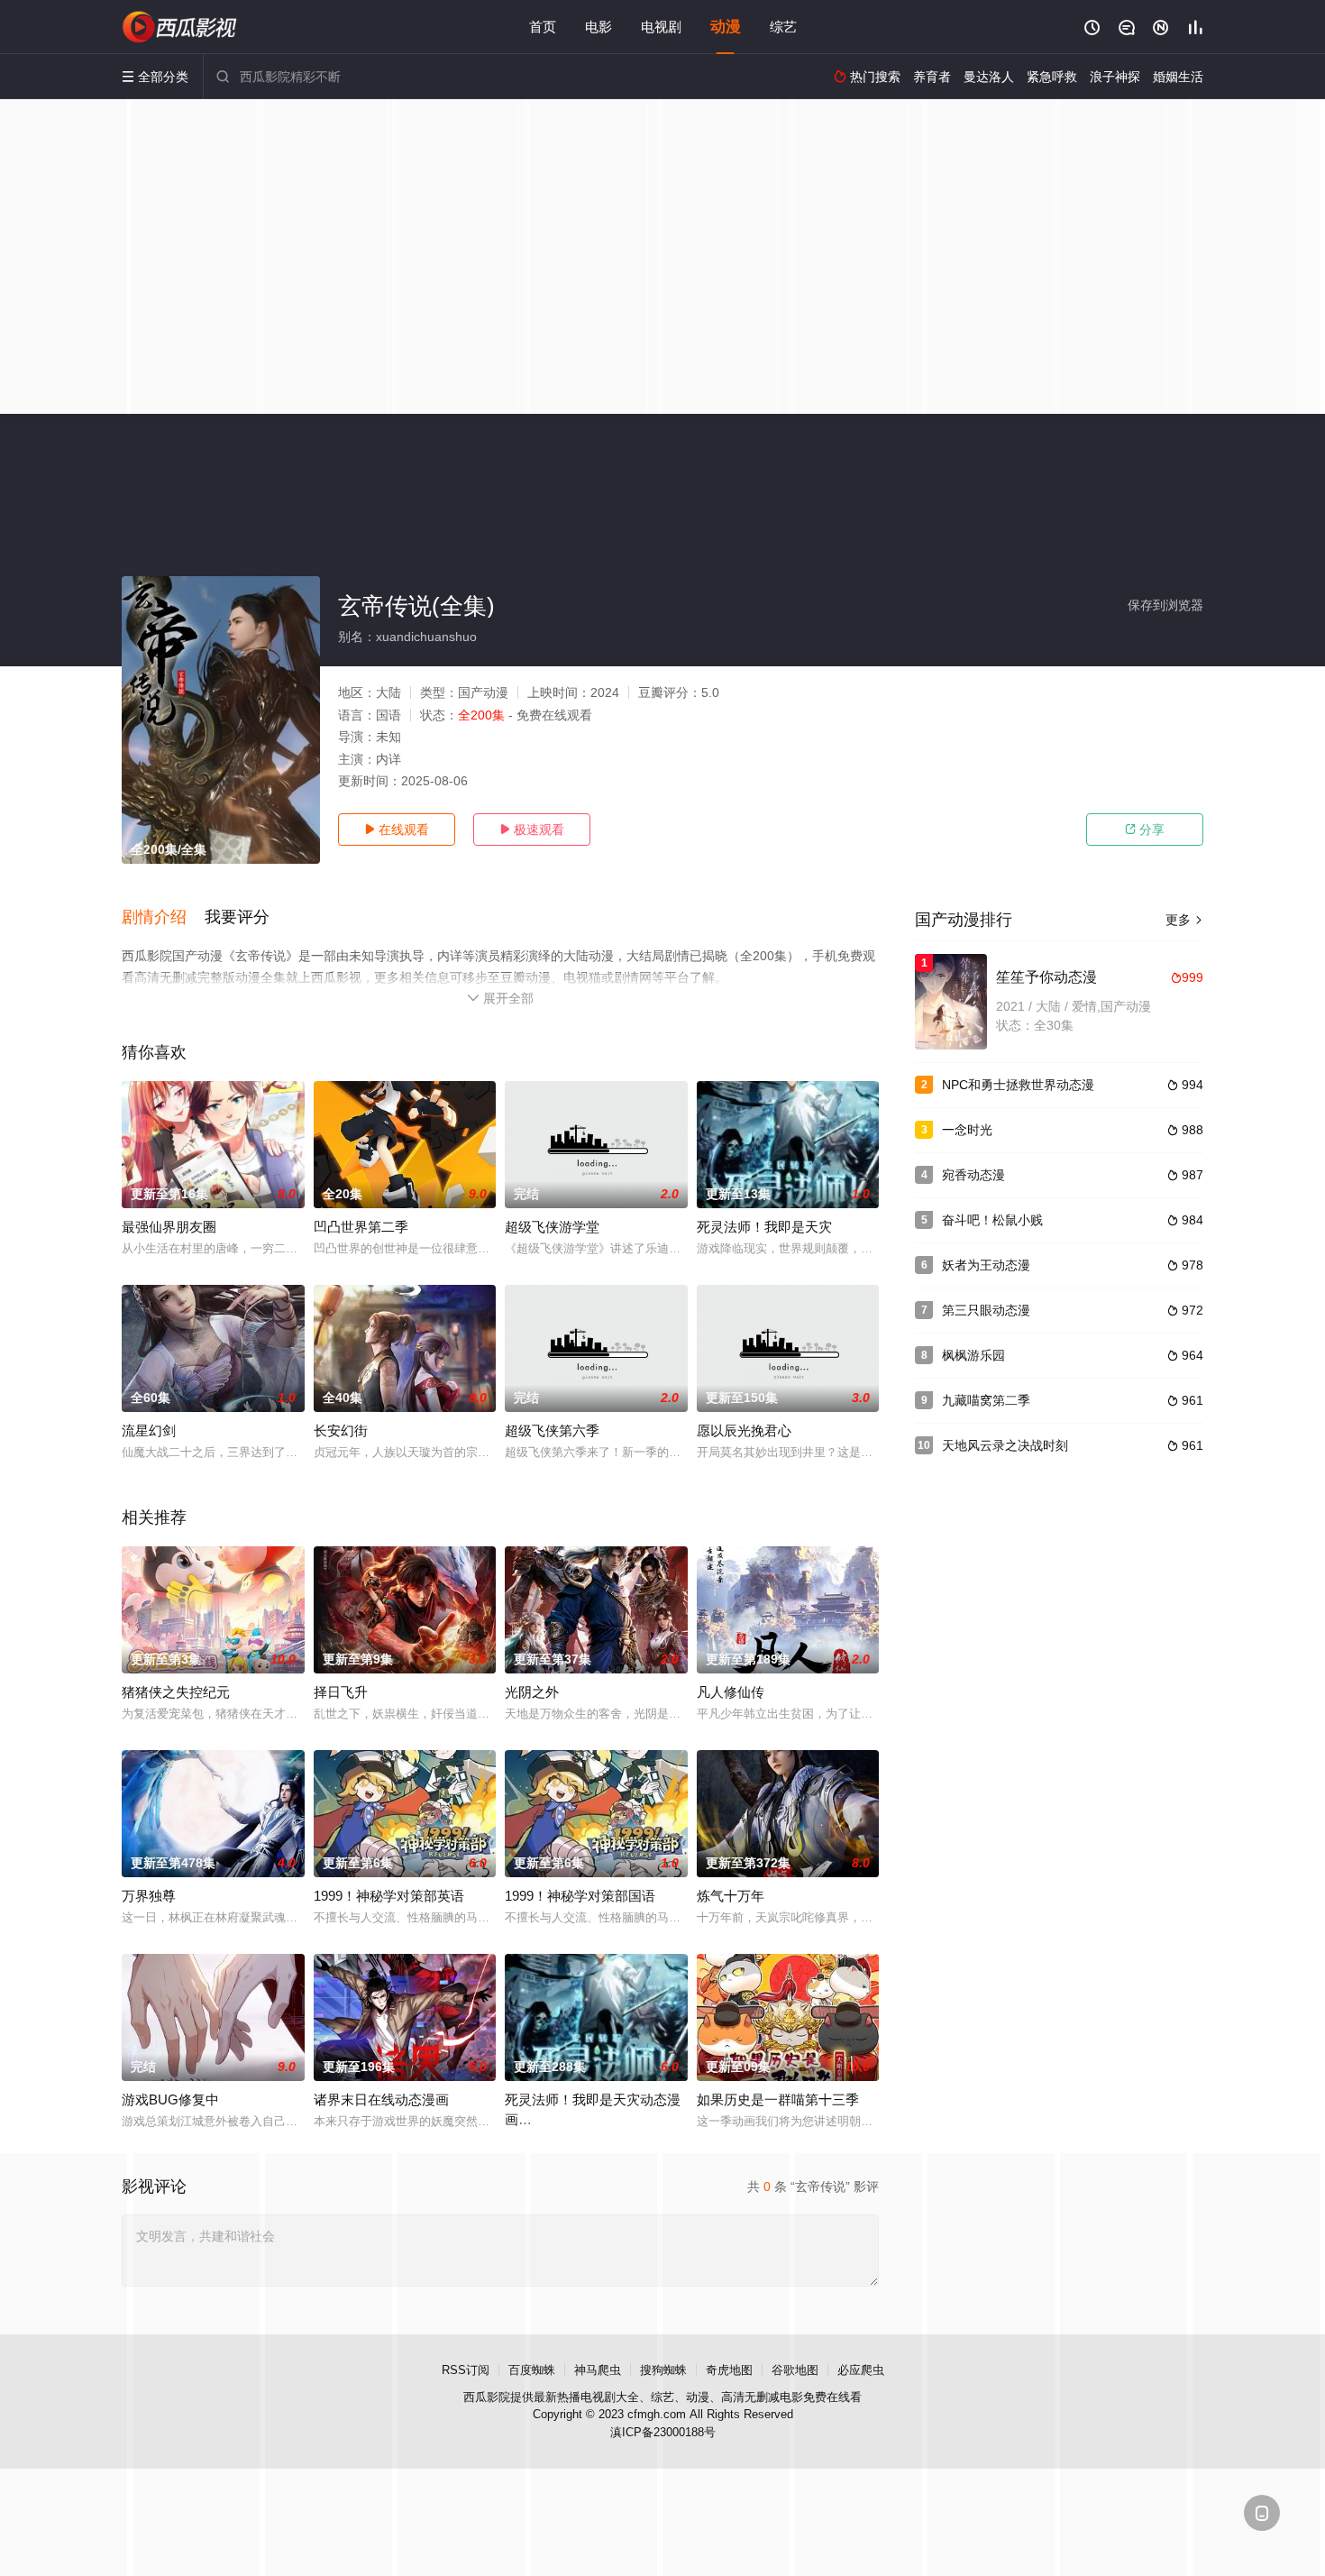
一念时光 (967, 1130)
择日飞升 (341, 1692)
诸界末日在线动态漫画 (381, 2099)
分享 (1145, 830)
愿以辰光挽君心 (744, 1430)
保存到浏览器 (1165, 605)
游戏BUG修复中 (170, 2099)
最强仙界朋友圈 (169, 1227)
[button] (163, 918)
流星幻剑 (149, 1430)
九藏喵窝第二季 (986, 1400)
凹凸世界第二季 (361, 1227)
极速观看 (532, 830)
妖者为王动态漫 (986, 1265)
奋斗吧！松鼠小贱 (992, 1220)
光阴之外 (532, 1692)
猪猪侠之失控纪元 (176, 1692)
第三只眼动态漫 (986, 1310)
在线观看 (397, 830)
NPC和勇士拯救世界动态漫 (1018, 1085)
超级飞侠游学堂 (552, 1227)
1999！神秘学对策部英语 (389, 1896)
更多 (1184, 920)
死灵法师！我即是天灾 (764, 1227)
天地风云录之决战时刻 (1005, 1445)
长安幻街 (341, 1430)
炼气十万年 (731, 1896)
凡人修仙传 (731, 1692)
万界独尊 (149, 1896)
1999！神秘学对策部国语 (580, 1896)
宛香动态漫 (973, 1175)
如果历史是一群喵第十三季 (778, 2099)
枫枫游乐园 (973, 1355)
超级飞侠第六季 (552, 1430)
